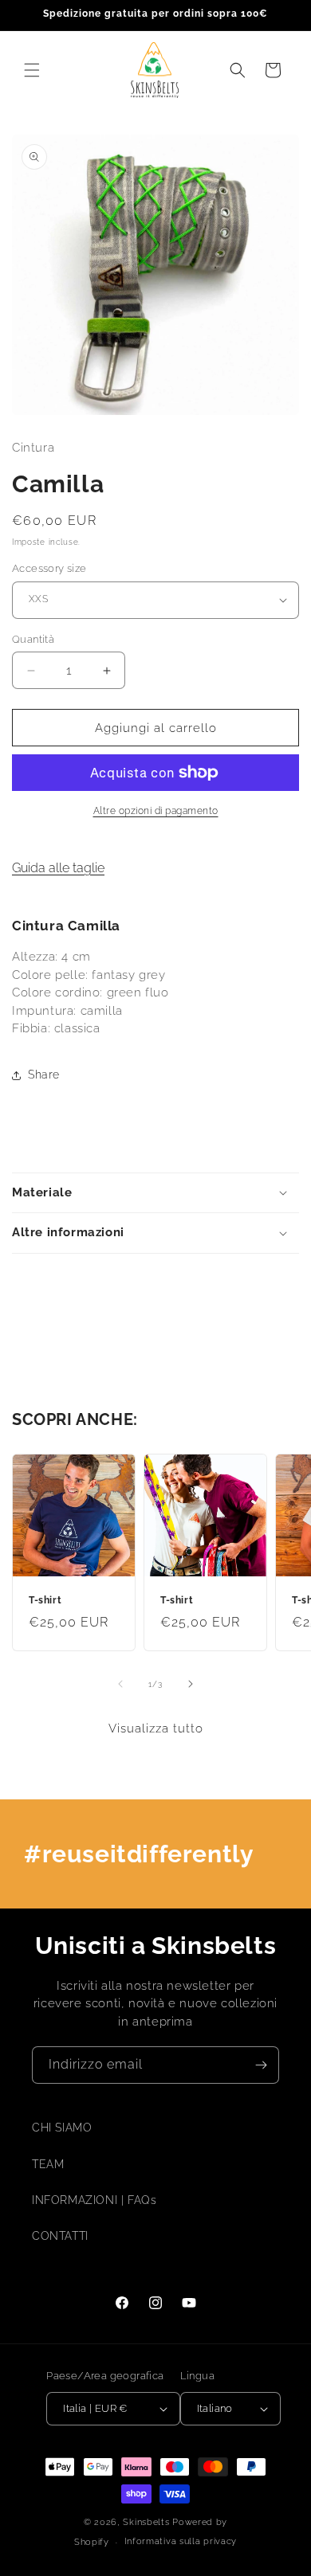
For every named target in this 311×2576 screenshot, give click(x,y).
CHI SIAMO (62, 2128)
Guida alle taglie (58, 868)
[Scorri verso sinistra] (120, 1684)
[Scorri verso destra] (191, 1684)
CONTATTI (60, 2236)
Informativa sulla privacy (181, 2541)
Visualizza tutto (156, 1728)
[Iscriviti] (261, 2065)
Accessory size (49, 568)
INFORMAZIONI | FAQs (94, 2200)
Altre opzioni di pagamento (156, 811)
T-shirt (45, 1600)
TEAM (48, 2164)
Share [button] (44, 1075)
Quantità (33, 639)
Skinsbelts (146, 2522)
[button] (32, 70)
